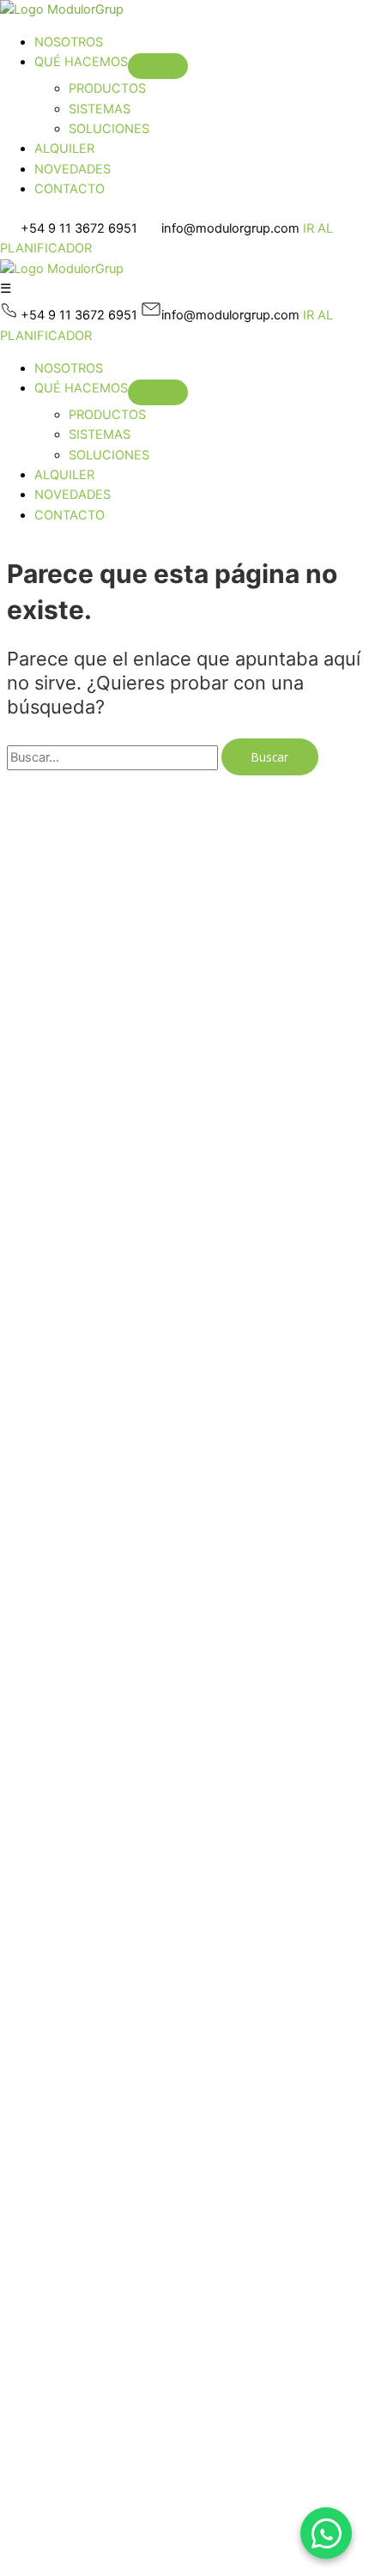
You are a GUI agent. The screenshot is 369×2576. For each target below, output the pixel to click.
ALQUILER (64, 149)
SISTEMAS (100, 109)
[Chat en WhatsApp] (326, 2533)
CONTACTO (70, 189)
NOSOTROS (69, 42)
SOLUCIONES (109, 129)
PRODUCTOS (107, 88)
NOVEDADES (73, 169)
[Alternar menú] (158, 66)
